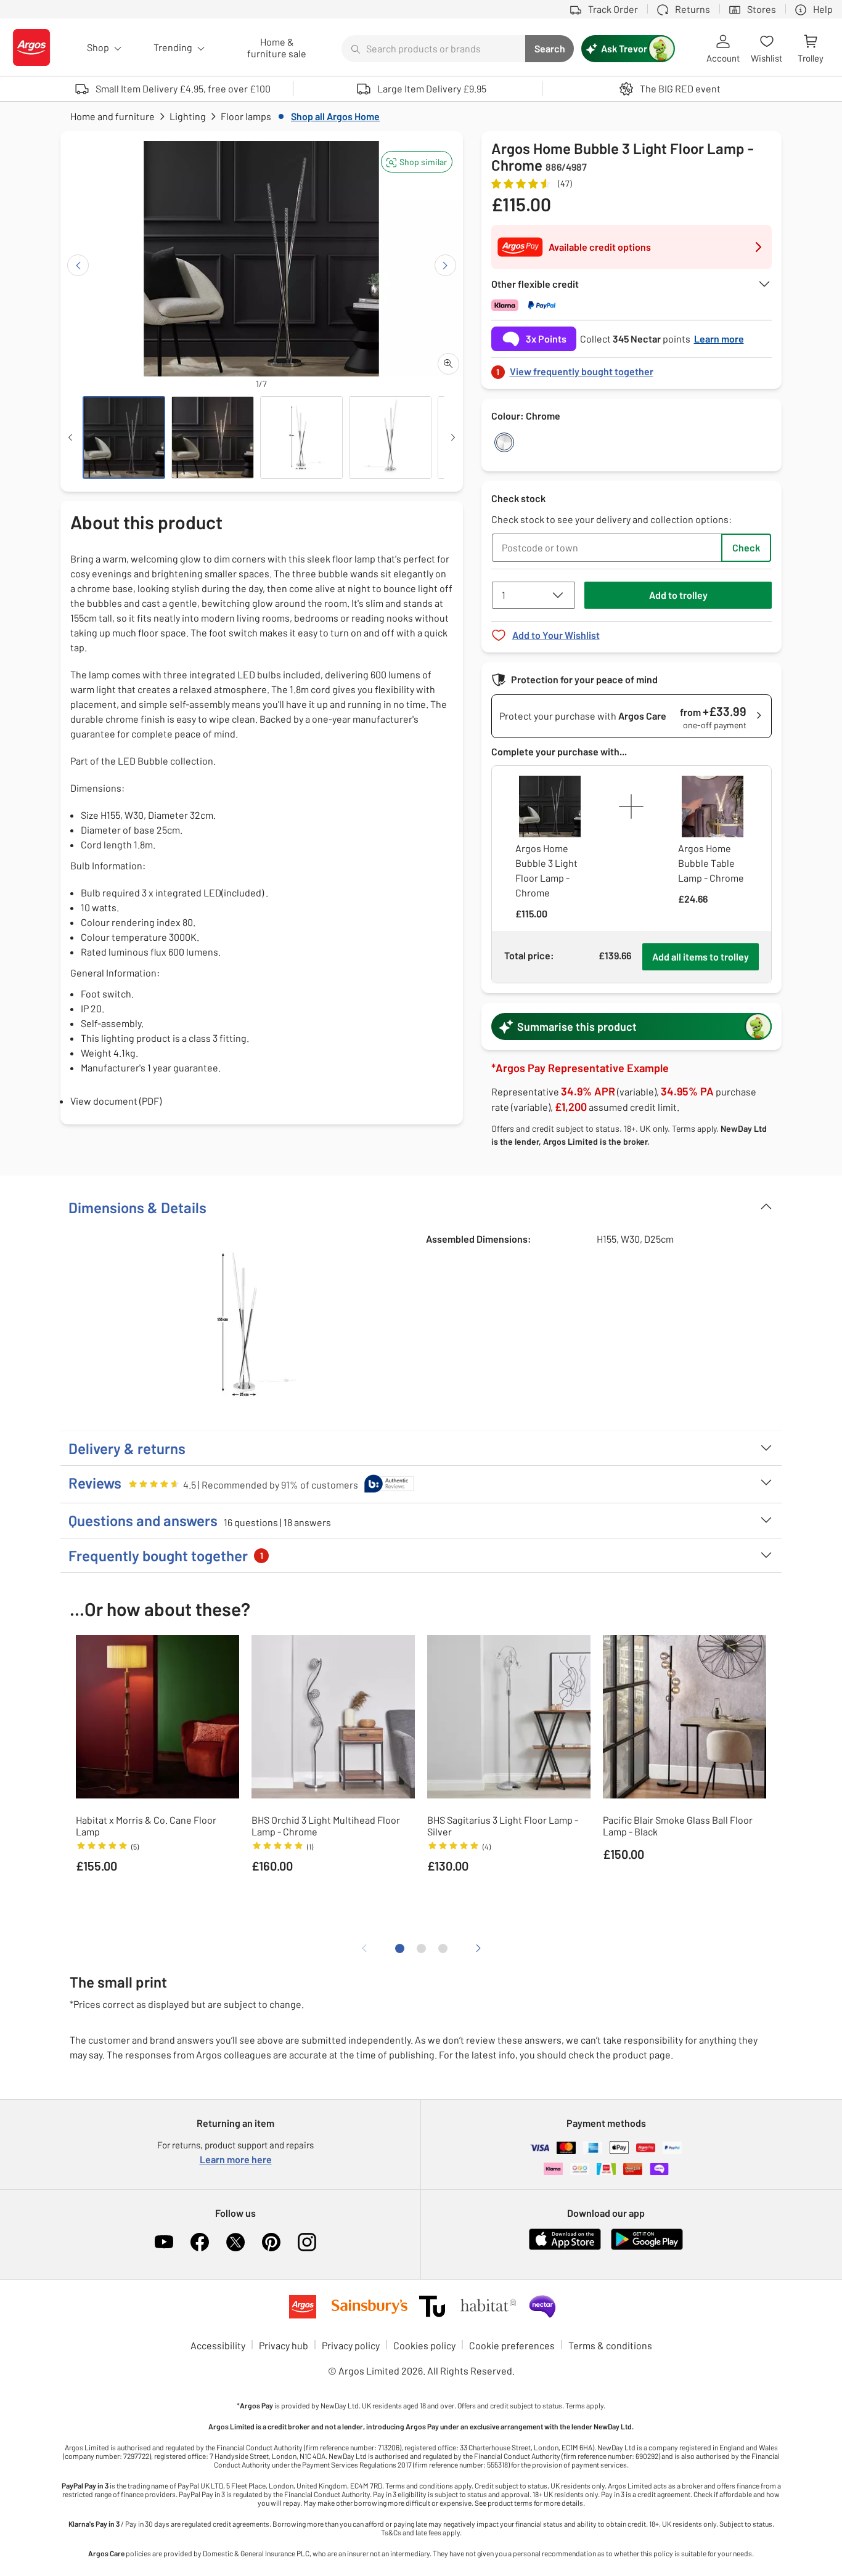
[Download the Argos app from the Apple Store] (565, 2247)
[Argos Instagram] (307, 2242)
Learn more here (236, 2159)
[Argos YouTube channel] (164, 2242)
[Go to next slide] (445, 265)
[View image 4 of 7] (390, 437)
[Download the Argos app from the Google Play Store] (647, 2247)
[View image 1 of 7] (124, 437)
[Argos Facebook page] (200, 2242)
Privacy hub (284, 2345)
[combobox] (433, 49)
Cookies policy (424, 2345)
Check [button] (746, 547)
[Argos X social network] (235, 2242)
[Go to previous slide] (78, 265)
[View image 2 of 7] (213, 437)
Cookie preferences (512, 2345)
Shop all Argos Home (335, 116)
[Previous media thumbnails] (70, 437)
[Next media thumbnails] (453, 437)
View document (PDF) (116, 1101)
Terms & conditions (610, 2345)
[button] (417, 162)
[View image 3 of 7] (301, 437)
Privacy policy (351, 2345)
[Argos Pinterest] (271, 2242)
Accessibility (218, 2345)
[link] (632, 368)
